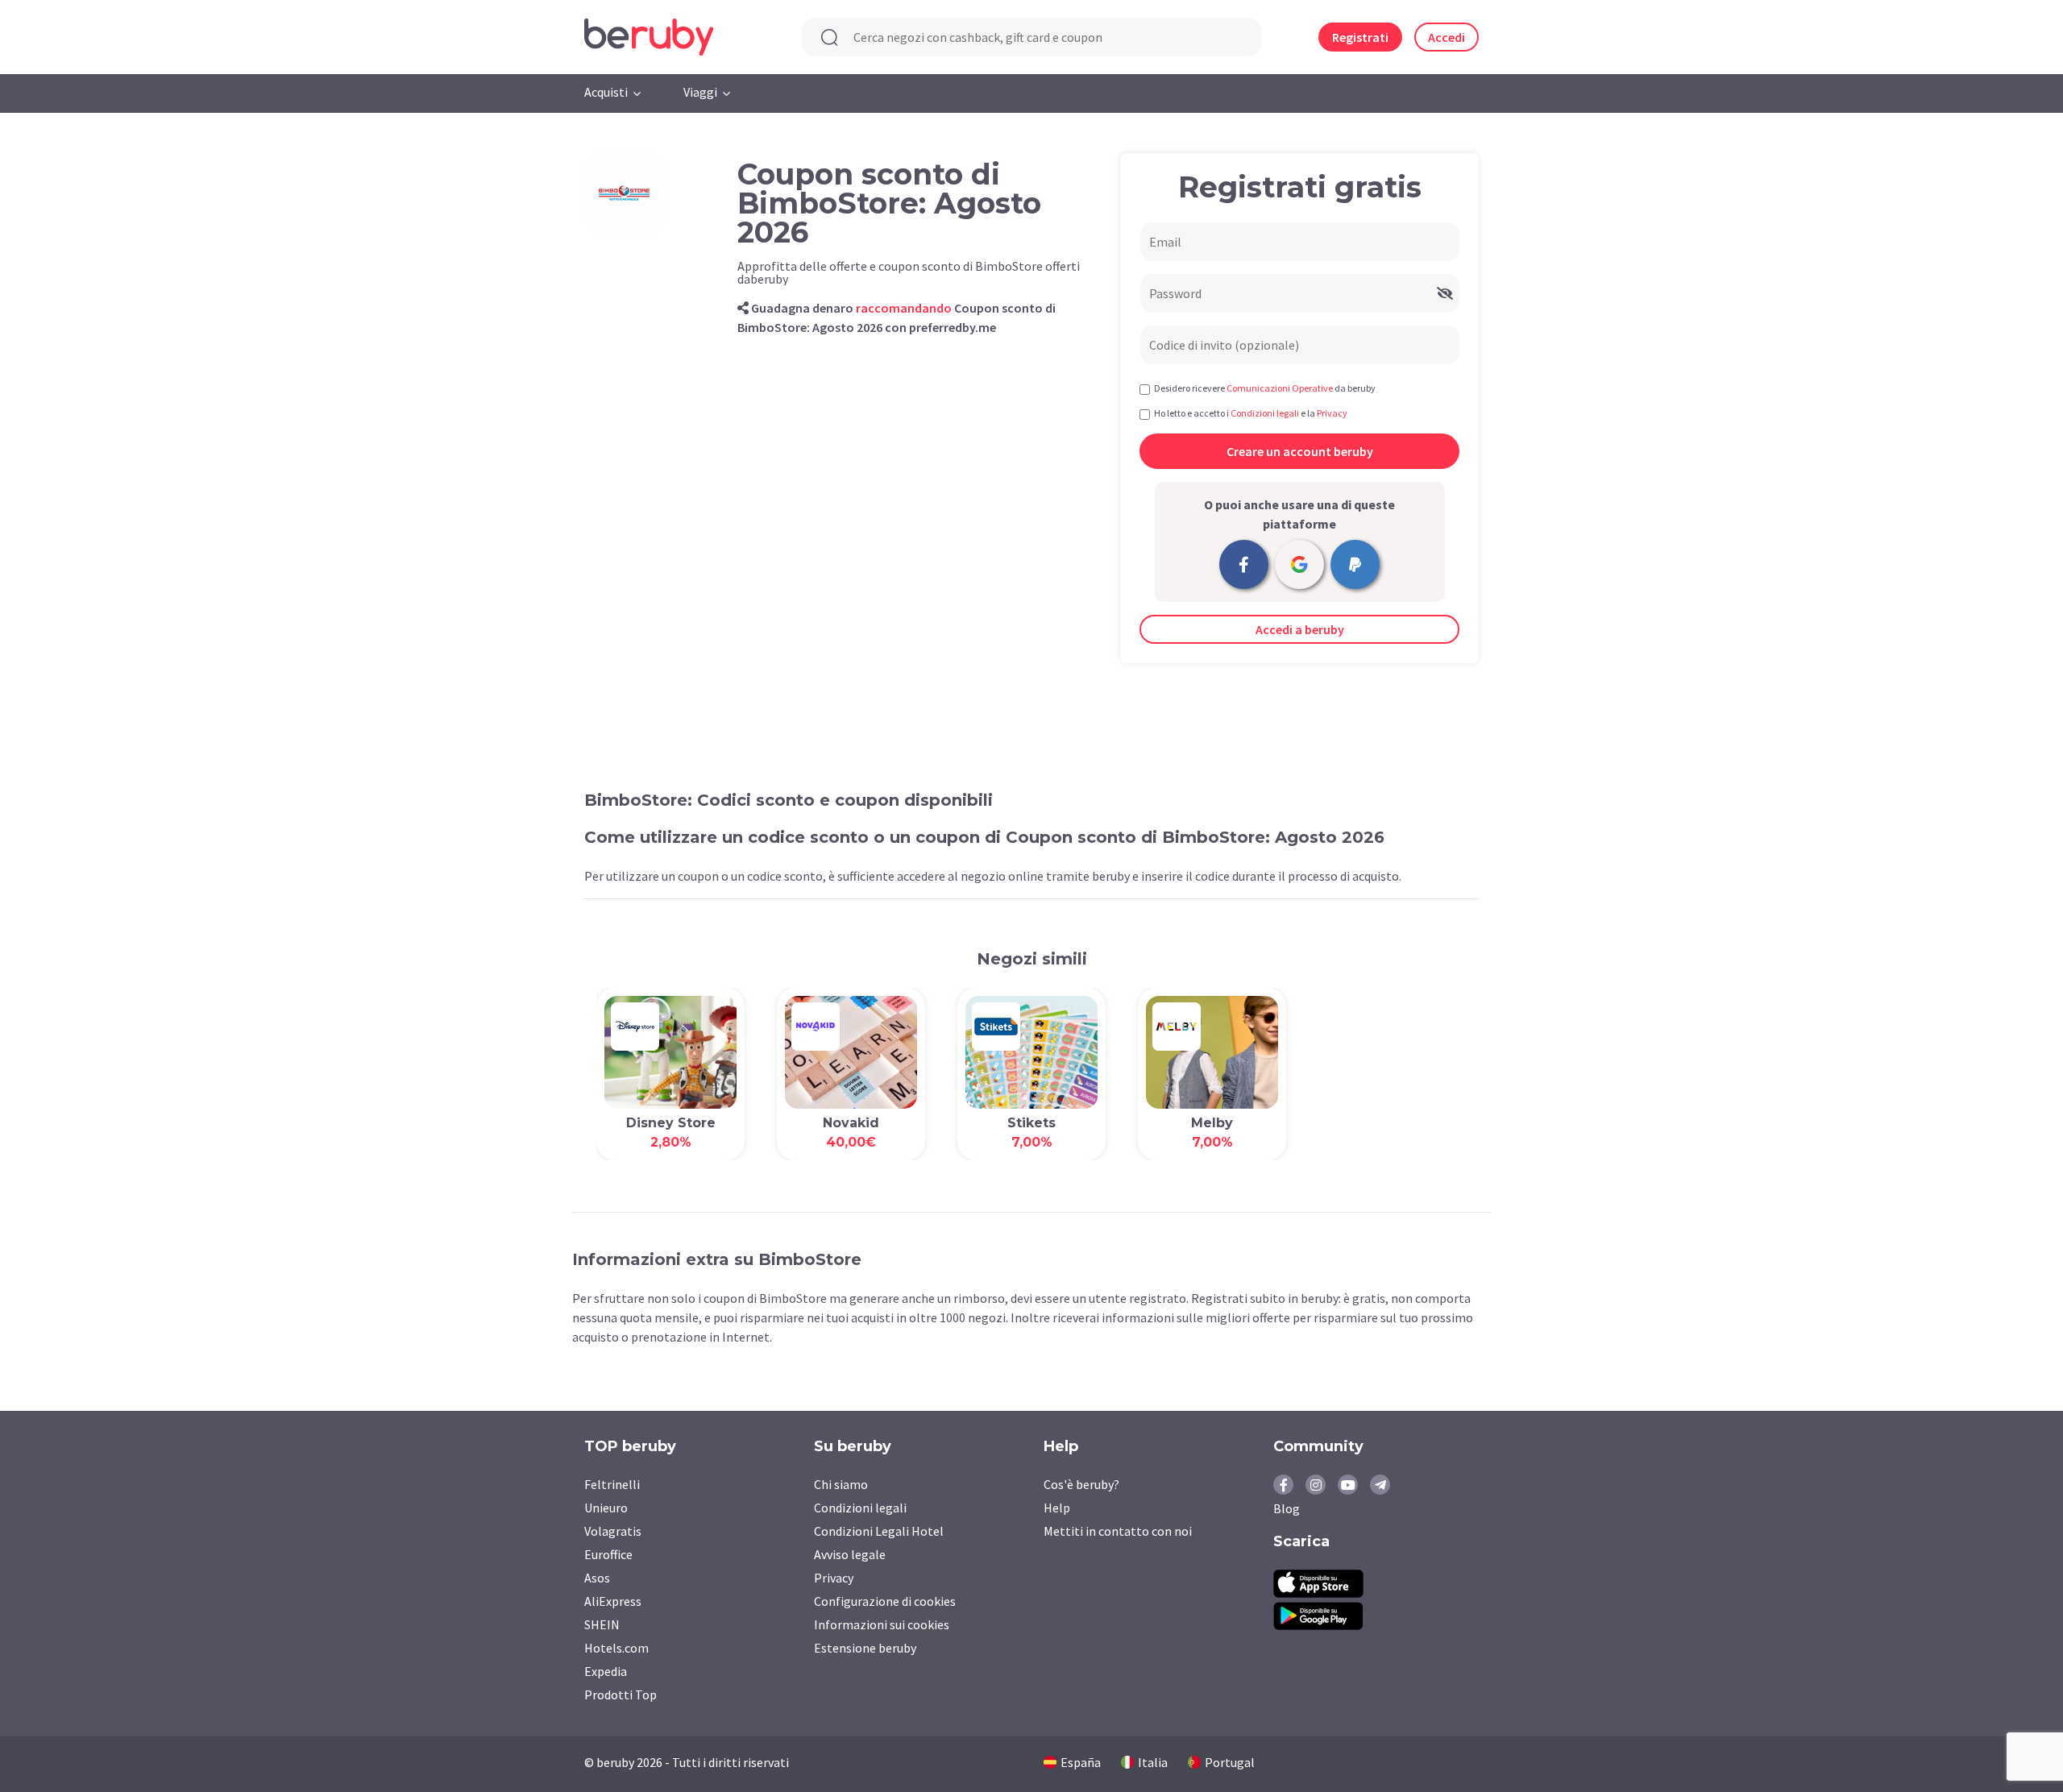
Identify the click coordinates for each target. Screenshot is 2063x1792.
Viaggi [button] (700, 92)
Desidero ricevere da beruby (1265, 388)
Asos (597, 1578)
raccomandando (904, 308)
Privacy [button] (1332, 413)
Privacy (834, 1578)
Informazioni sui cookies (882, 1624)
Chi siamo (841, 1484)
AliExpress (613, 1601)
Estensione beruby (865, 1648)
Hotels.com (616, 1648)
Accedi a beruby (1300, 629)
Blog (1287, 1508)
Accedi (1447, 37)
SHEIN (602, 1624)
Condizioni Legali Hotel (879, 1531)
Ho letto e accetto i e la (1251, 413)
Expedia (606, 1671)
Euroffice (608, 1554)
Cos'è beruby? (1081, 1484)
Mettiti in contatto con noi (1118, 1531)
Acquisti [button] (606, 92)
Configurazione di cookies (885, 1601)
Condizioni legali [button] (1265, 413)
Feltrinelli (612, 1484)
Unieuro (606, 1508)
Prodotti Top (621, 1695)
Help (1057, 1508)
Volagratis (613, 1531)
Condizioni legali (860, 1508)
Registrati (1360, 37)
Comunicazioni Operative (1280, 388)
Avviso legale (850, 1554)
